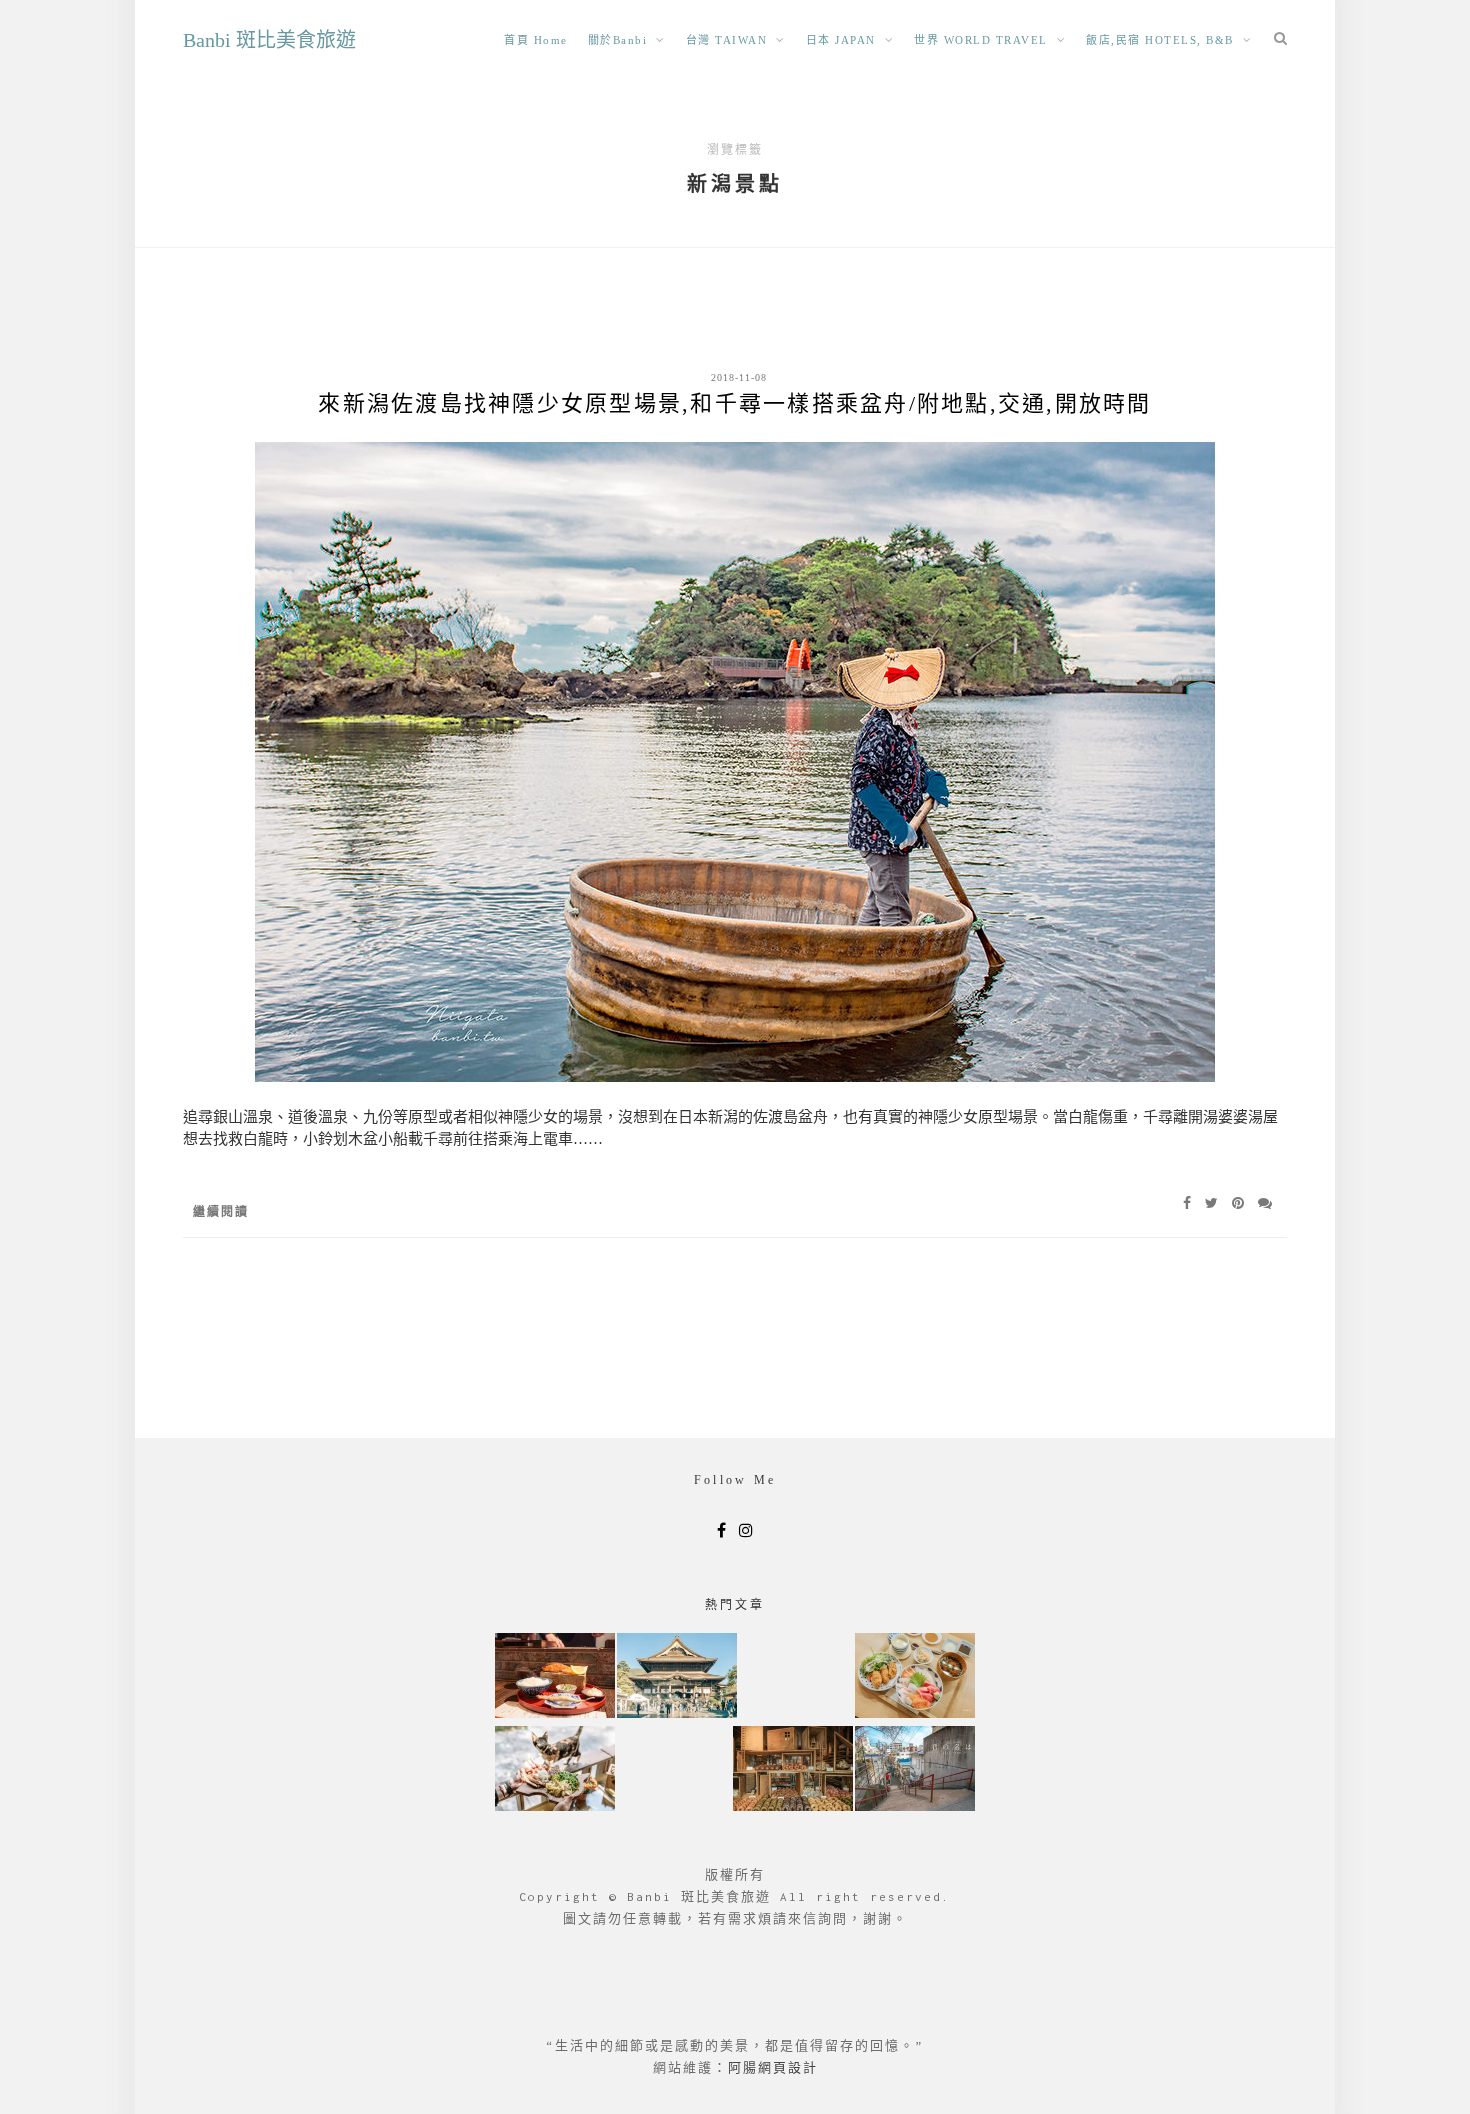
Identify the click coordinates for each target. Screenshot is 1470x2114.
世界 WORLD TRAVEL (981, 40)
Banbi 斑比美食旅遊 (269, 40)
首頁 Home (536, 40)
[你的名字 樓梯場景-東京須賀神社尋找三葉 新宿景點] (915, 1770)
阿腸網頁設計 (773, 2067)
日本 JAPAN (841, 40)
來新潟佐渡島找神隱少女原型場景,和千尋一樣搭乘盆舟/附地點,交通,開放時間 (734, 403)
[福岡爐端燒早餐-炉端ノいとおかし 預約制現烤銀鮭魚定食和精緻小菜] (555, 1677)
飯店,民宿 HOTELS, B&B (1160, 40)
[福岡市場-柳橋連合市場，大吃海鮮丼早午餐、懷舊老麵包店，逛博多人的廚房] (915, 1677)
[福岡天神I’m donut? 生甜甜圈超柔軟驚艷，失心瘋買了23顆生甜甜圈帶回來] (793, 1770)
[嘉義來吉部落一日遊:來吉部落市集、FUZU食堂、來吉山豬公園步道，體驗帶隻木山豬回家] (555, 1770)
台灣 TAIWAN (727, 40)
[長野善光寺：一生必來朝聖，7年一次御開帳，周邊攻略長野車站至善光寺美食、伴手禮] (677, 1677)
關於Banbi (618, 40)
